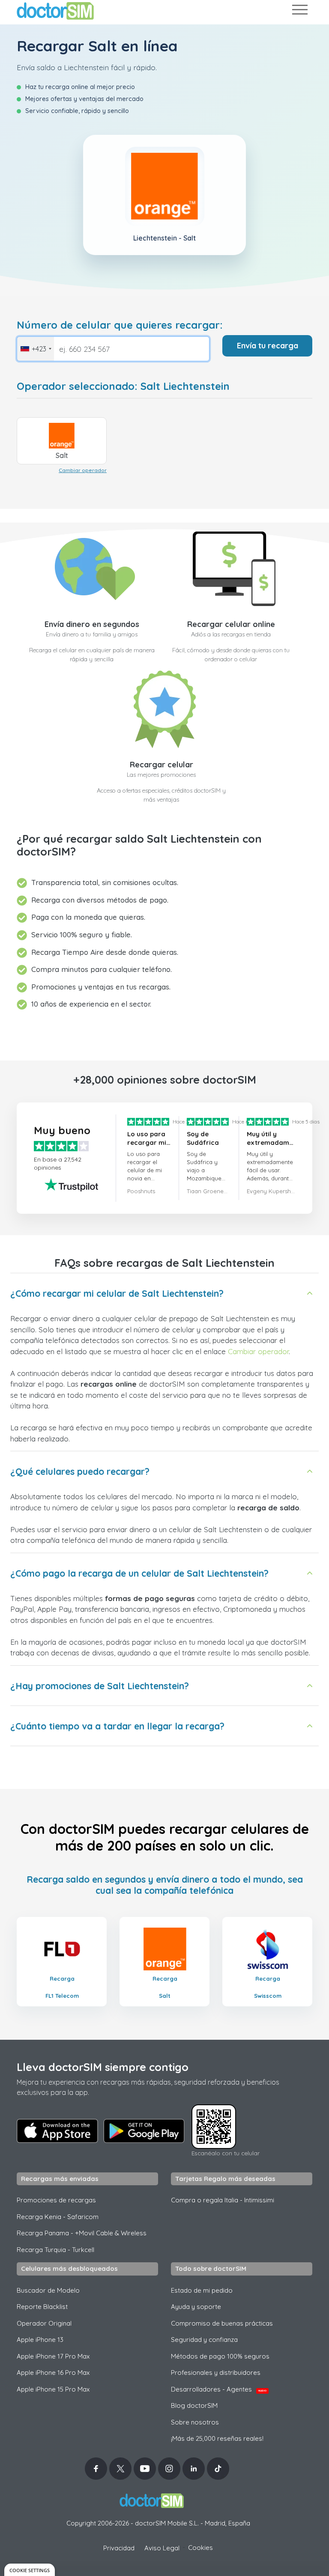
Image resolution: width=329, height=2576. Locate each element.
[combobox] (36, 349)
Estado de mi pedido (202, 2290)
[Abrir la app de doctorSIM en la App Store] (57, 2131)
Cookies (200, 2548)
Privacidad (119, 2548)
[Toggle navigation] (299, 11)
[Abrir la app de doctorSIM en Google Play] (144, 2131)
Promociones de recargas (56, 2200)
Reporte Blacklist (42, 2307)
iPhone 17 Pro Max (53, 2356)
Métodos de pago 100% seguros (220, 2356)
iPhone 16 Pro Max (53, 2372)
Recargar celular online (231, 624)
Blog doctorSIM (194, 2405)
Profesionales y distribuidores (216, 2372)
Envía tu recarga (268, 346)
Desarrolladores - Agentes (219, 2389)
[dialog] (30, 2570)
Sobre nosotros (195, 2422)
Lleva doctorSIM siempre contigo (103, 2067)
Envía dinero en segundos (92, 624)
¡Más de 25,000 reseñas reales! (217, 2438)
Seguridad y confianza (204, 2340)
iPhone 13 (40, 2340)
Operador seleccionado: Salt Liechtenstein (123, 386)
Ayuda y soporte (196, 2307)
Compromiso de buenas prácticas (222, 2323)
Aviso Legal (162, 2548)
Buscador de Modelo (48, 2290)
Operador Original (44, 2323)
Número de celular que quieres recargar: (120, 325)
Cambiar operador (83, 470)
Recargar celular (162, 765)
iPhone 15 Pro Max (53, 2389)
